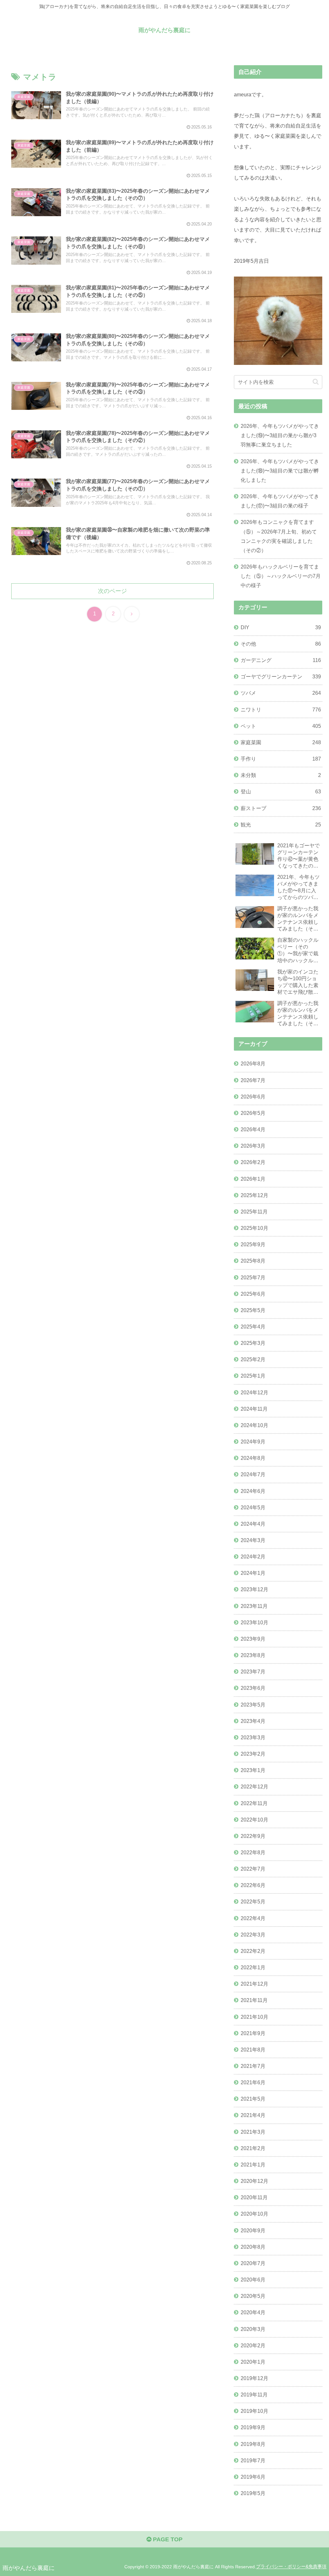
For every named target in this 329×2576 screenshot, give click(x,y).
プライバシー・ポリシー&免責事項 (291, 2567)
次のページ (112, 591)
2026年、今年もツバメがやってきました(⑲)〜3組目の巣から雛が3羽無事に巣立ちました (280, 435)
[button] (316, 382)
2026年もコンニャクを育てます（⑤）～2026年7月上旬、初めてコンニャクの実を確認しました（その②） (279, 536)
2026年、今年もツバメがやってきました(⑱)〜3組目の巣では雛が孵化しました (280, 471)
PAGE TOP (167, 2539)
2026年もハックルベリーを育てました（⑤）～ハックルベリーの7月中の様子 (281, 576)
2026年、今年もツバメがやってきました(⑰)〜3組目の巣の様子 (280, 501)
